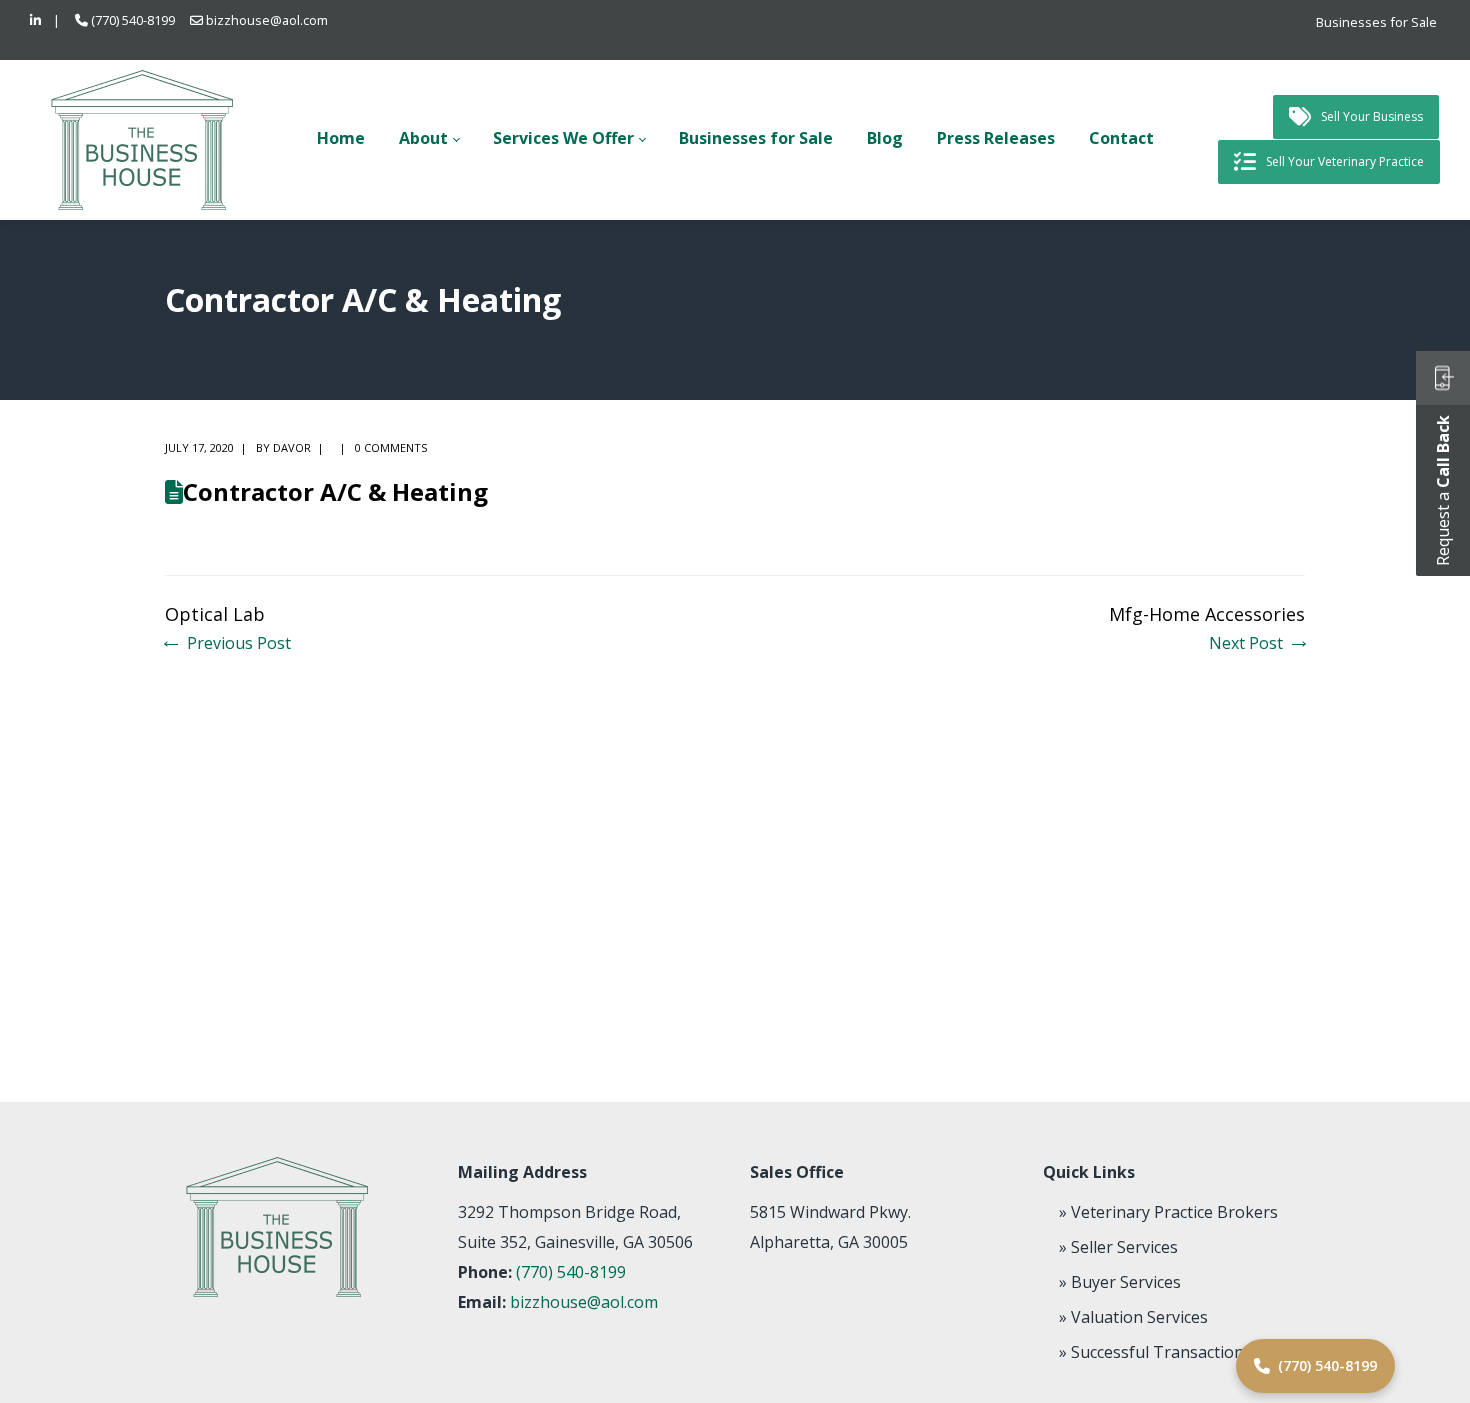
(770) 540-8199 (133, 20)
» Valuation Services (1133, 1317)
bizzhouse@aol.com (267, 20)
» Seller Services (1118, 1247)
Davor (292, 447)
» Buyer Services (1120, 1282)
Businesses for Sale (1376, 22)
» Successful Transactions (1155, 1352)
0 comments (391, 447)
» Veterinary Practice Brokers (1168, 1212)
